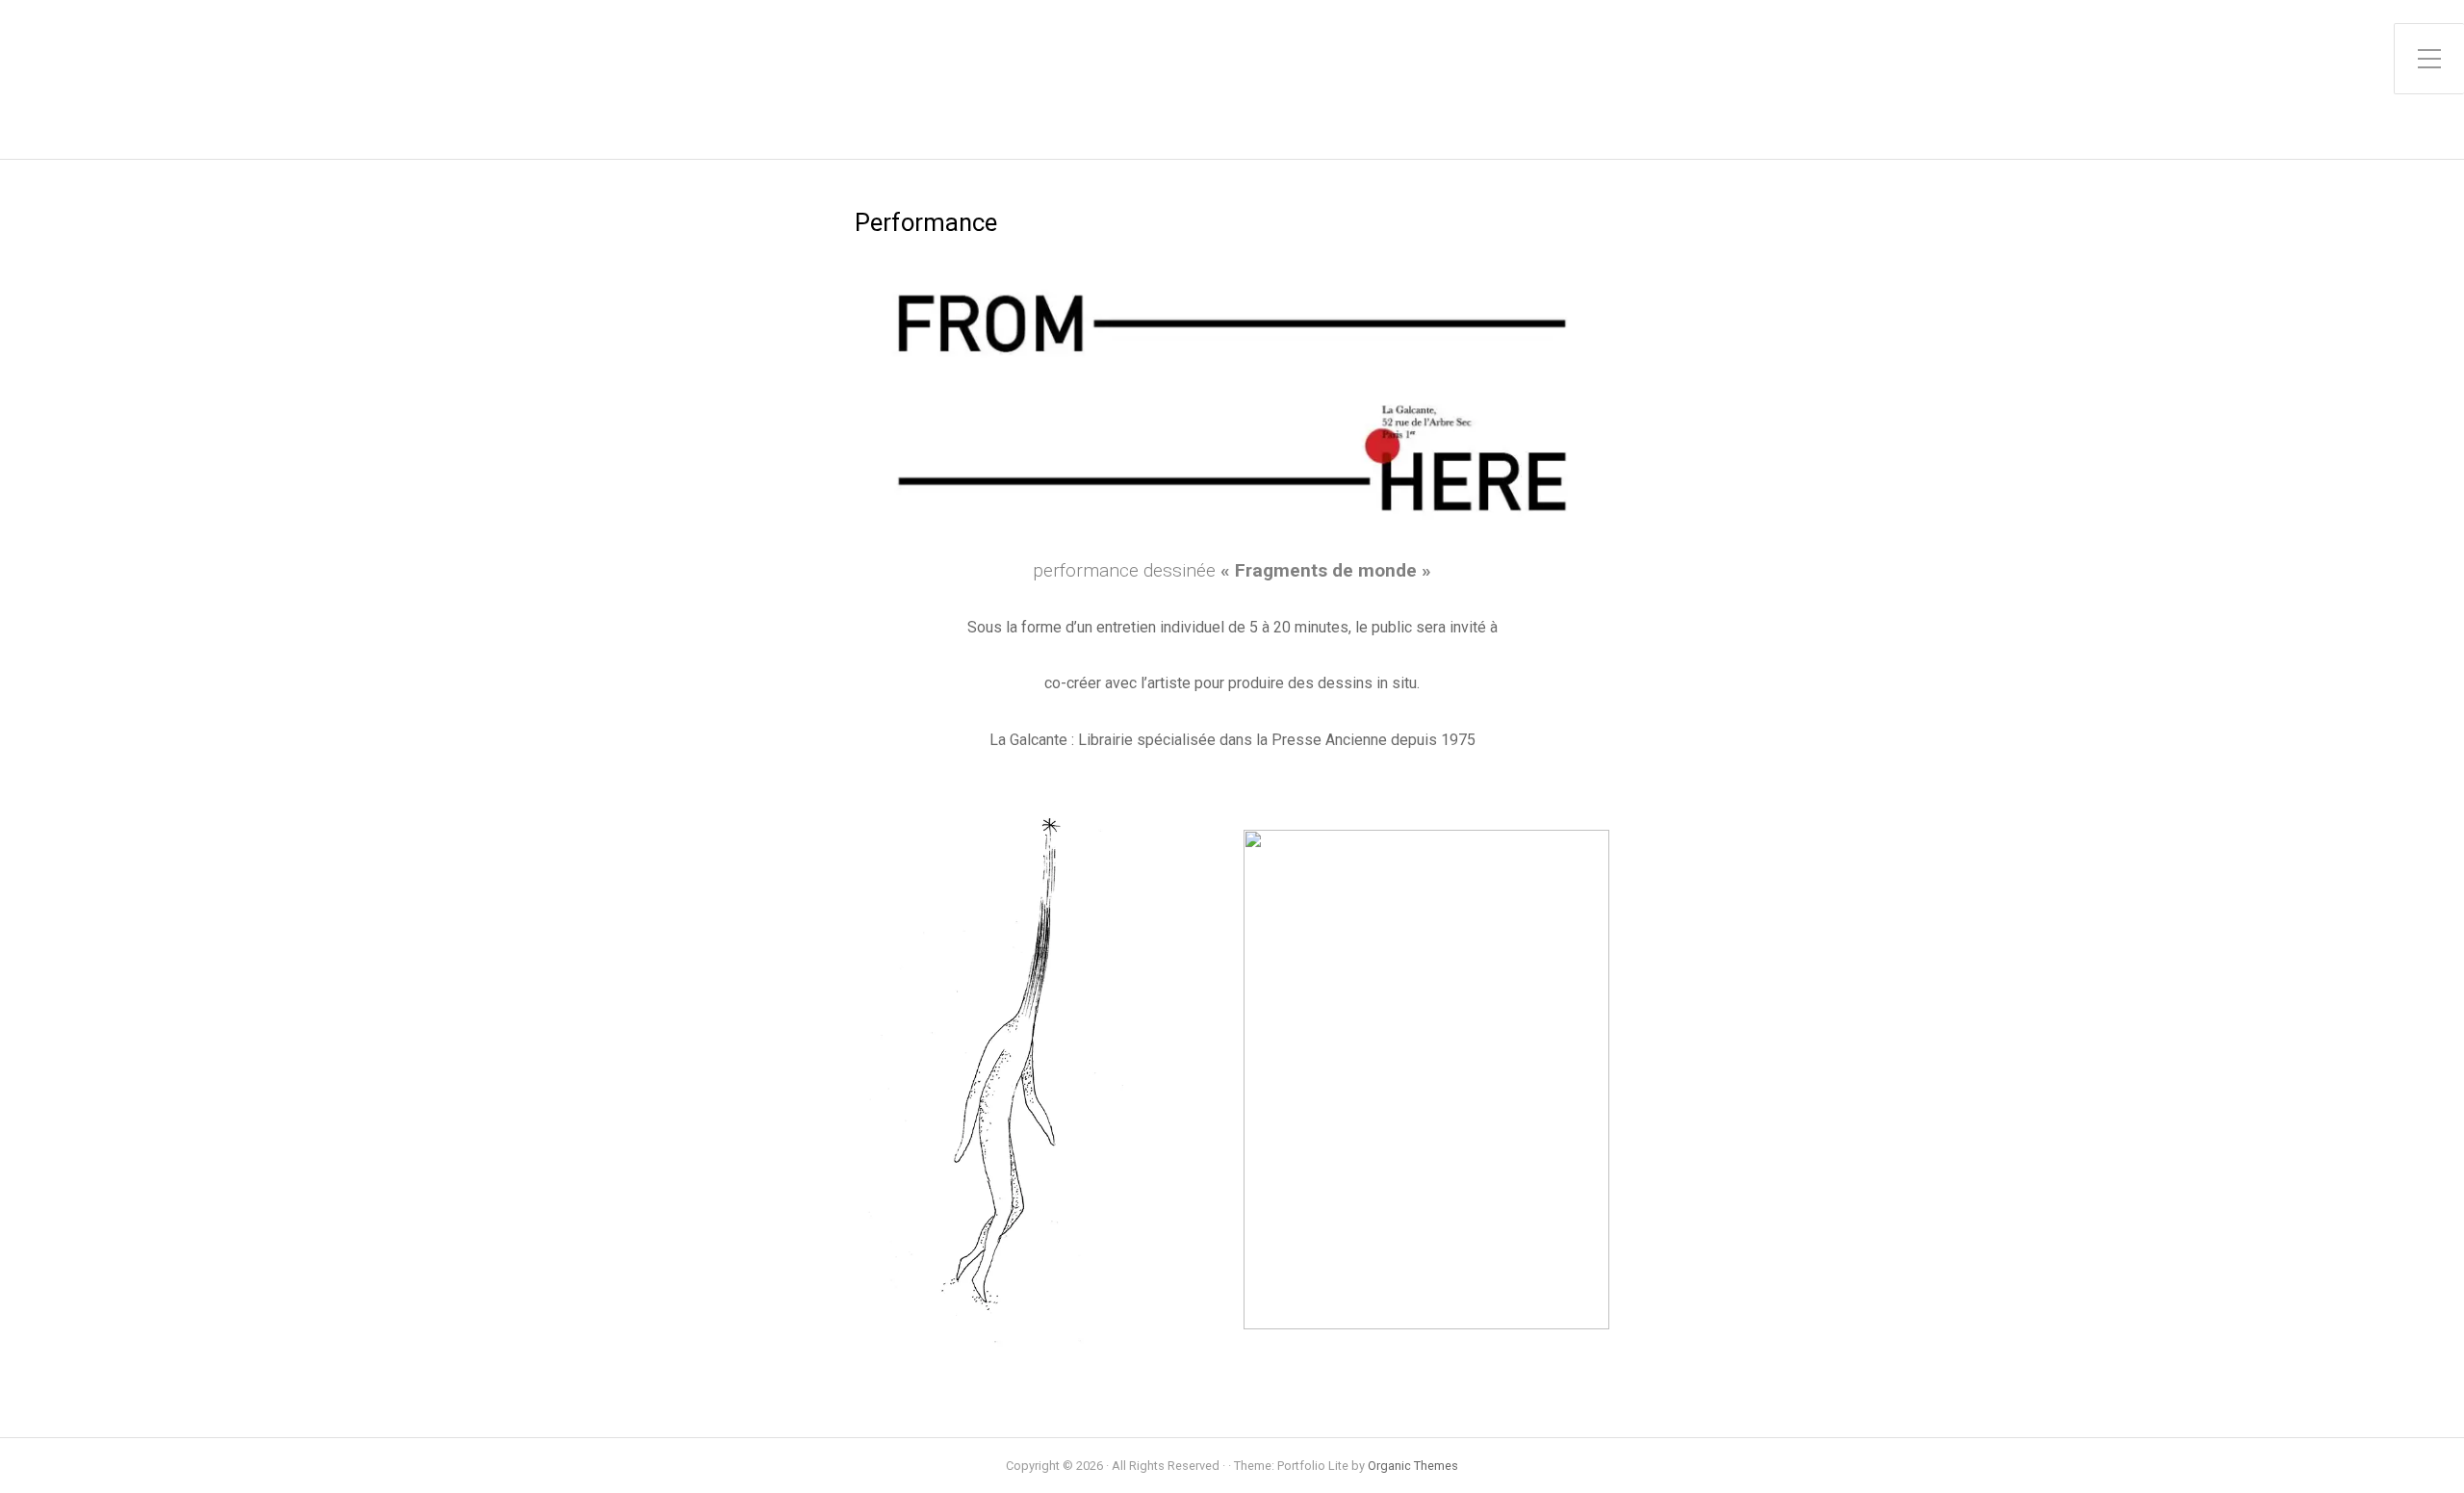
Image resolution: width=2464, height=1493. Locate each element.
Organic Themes (1413, 1466)
